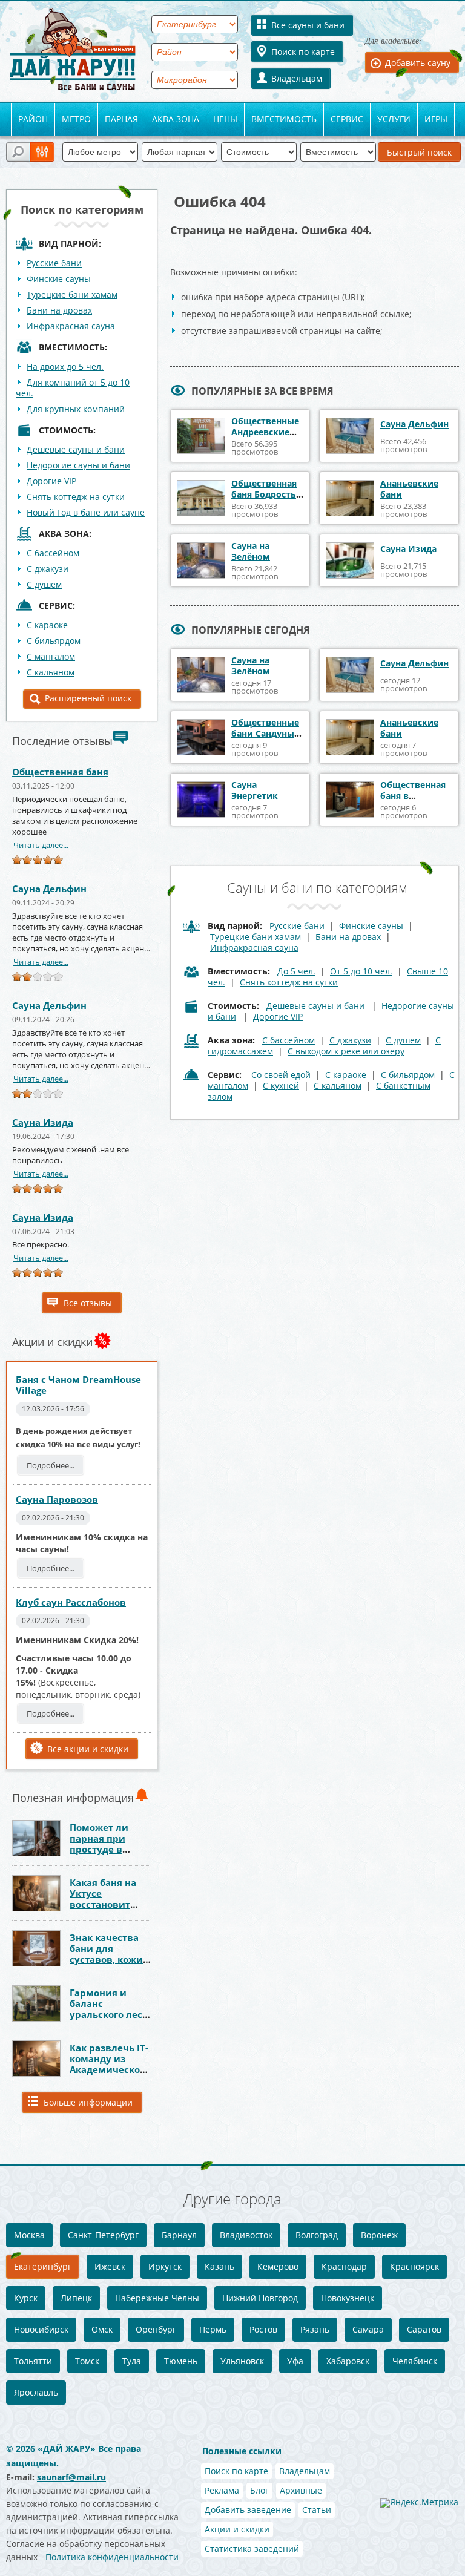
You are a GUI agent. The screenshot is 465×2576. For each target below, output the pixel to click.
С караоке (47, 625)
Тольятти (33, 2361)
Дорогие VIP (51, 481)
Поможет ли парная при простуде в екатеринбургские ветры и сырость (114, 1849)
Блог (259, 2490)
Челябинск (415, 2361)
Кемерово (278, 2266)
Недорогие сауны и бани (78, 465)
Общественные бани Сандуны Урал (265, 733)
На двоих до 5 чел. (65, 366)
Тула (132, 2361)
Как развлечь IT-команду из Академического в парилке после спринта (110, 2069)
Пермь (213, 2329)
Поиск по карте (303, 52)
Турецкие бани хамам (72, 294)
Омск (102, 2329)
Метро (76, 119)
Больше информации (88, 2102)
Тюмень (181, 2361)
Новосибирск (41, 2329)
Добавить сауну (418, 63)
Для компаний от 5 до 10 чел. (73, 388)
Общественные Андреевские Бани (265, 432)
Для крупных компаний (76, 409)
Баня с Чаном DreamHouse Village (78, 1385)
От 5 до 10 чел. (361, 971)
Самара (368, 2329)
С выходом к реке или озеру (346, 1051)
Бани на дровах (59, 310)
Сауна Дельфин (49, 889)
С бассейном (53, 553)
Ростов (263, 2329)
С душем (44, 584)
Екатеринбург (43, 2266)
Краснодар (344, 2266)
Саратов (424, 2329)
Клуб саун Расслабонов (71, 1602)
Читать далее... (41, 845)
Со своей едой (281, 1075)
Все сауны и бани (308, 25)
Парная (121, 119)
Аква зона (176, 119)
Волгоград (317, 2235)
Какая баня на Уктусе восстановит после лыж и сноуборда (103, 1904)
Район (33, 119)
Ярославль (36, 2392)
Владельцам (297, 78)
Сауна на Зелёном (251, 551)
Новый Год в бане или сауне (86, 512)
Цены (225, 119)
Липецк (76, 2298)
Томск (87, 2361)
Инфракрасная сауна (71, 326)
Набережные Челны (157, 2298)
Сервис (347, 119)
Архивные (301, 2490)
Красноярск (414, 2266)
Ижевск (110, 2266)
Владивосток (246, 2235)
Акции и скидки (237, 2529)
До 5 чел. (296, 971)
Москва (29, 2235)
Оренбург (156, 2329)
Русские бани (54, 263)
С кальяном (51, 672)
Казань (219, 2266)
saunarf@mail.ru (71, 2477)
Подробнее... (51, 1465)
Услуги (394, 119)
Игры (436, 119)
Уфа (295, 2361)
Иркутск (165, 2266)
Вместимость (284, 119)
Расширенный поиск (88, 698)
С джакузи (48, 569)
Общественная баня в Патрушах (413, 796)
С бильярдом (54, 641)
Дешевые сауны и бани (76, 449)
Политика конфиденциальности (112, 2557)
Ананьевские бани (409, 489)
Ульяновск (242, 2361)
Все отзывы (88, 1303)
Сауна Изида (43, 1122)
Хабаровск (348, 2361)
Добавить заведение (248, 2510)
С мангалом (51, 656)
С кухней (281, 1086)
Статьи (317, 2510)
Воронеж (379, 2235)
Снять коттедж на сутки (76, 497)
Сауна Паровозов (57, 1499)
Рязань (315, 2329)
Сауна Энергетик (255, 790)
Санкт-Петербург (103, 2235)
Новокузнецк (348, 2298)
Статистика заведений (252, 2548)
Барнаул (179, 2235)
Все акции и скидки (88, 1749)
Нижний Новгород (260, 2298)
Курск (26, 2298)
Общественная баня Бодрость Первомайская (264, 494)
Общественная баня (60, 772)
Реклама (222, 2490)
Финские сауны (59, 279)
